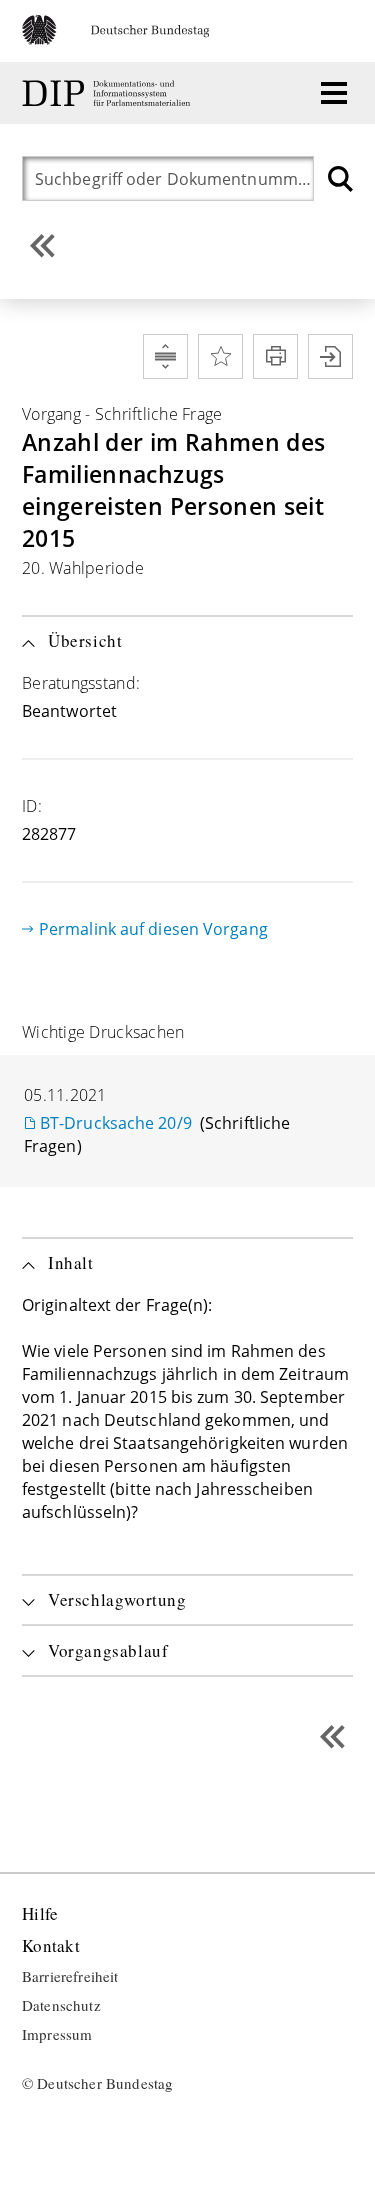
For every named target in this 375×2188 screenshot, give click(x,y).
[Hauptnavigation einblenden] (334, 93)
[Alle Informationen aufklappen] (165, 356)
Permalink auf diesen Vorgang (153, 929)
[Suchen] (340, 178)
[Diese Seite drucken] (275, 356)
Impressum (57, 2035)
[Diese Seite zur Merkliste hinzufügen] (220, 356)
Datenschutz (61, 2006)
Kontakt (51, 1946)
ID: (32, 806)
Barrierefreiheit (70, 1977)
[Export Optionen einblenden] (330, 356)
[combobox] (173, 178)
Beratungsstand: (81, 683)
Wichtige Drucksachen (103, 1032)
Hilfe (40, 1914)
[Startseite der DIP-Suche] (108, 93)
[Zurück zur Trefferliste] (42, 245)
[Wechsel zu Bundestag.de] (124, 38)
